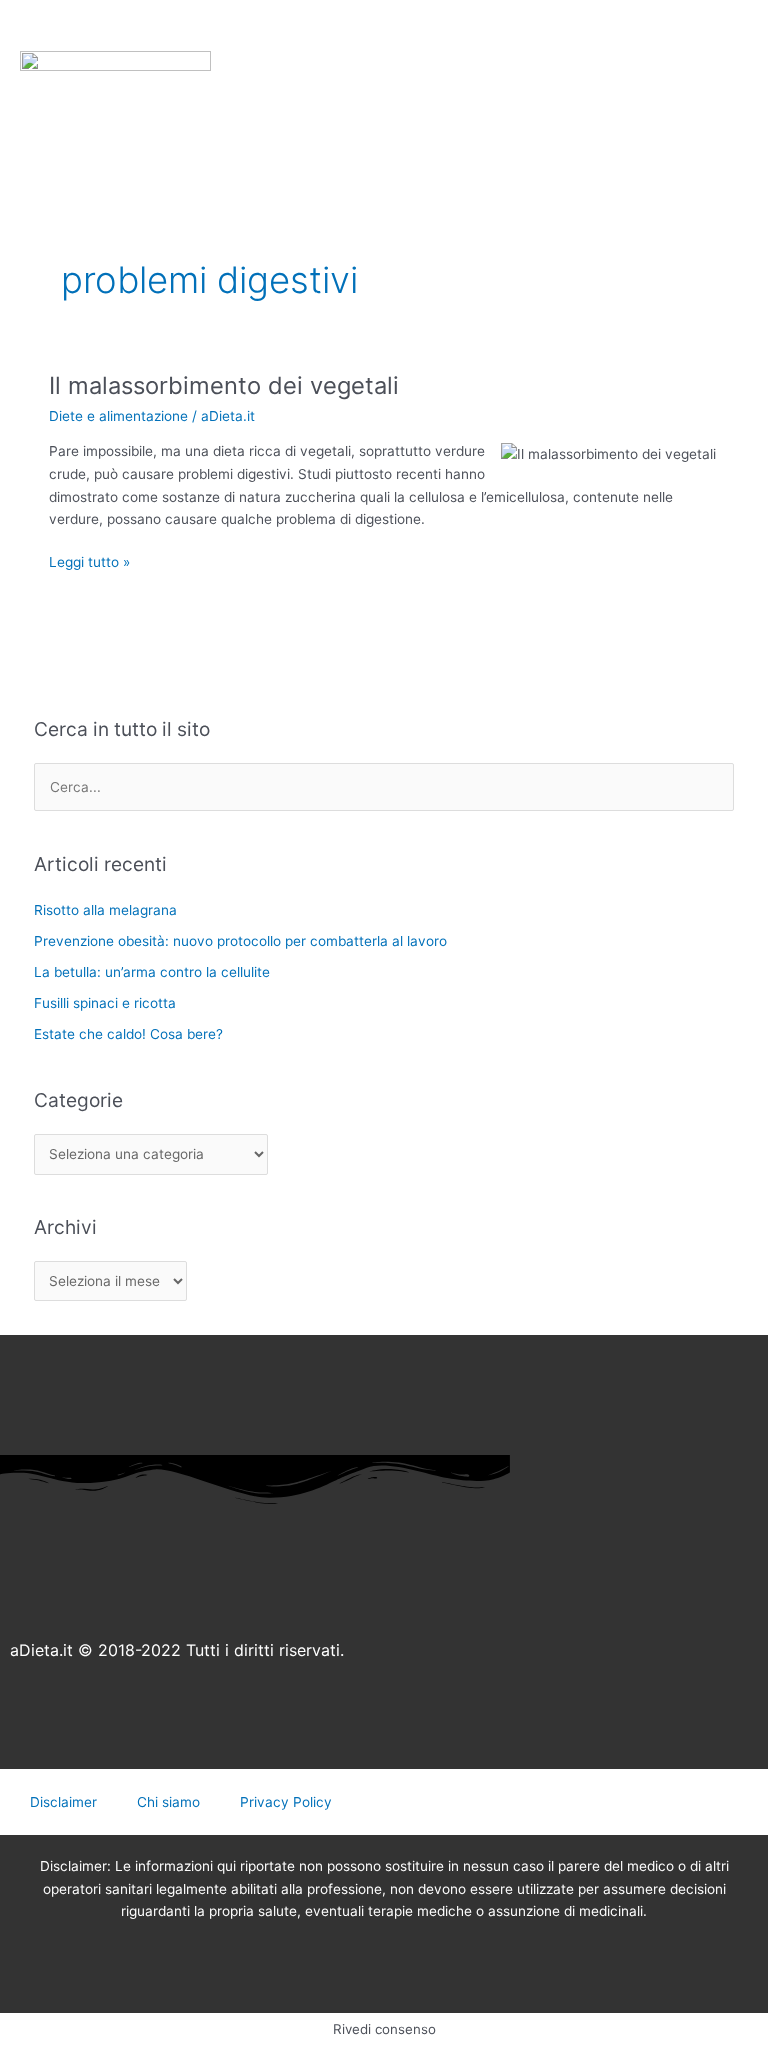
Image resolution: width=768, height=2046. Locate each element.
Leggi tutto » (89, 560)
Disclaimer (63, 1802)
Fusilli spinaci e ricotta (105, 1003)
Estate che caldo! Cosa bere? (128, 1034)
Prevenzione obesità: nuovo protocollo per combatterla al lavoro (240, 941)
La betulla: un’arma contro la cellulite (152, 972)
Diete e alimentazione (118, 416)
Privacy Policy (286, 1802)
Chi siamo (168, 1802)
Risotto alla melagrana (105, 910)
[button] (72, 57)
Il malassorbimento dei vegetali (224, 385)
